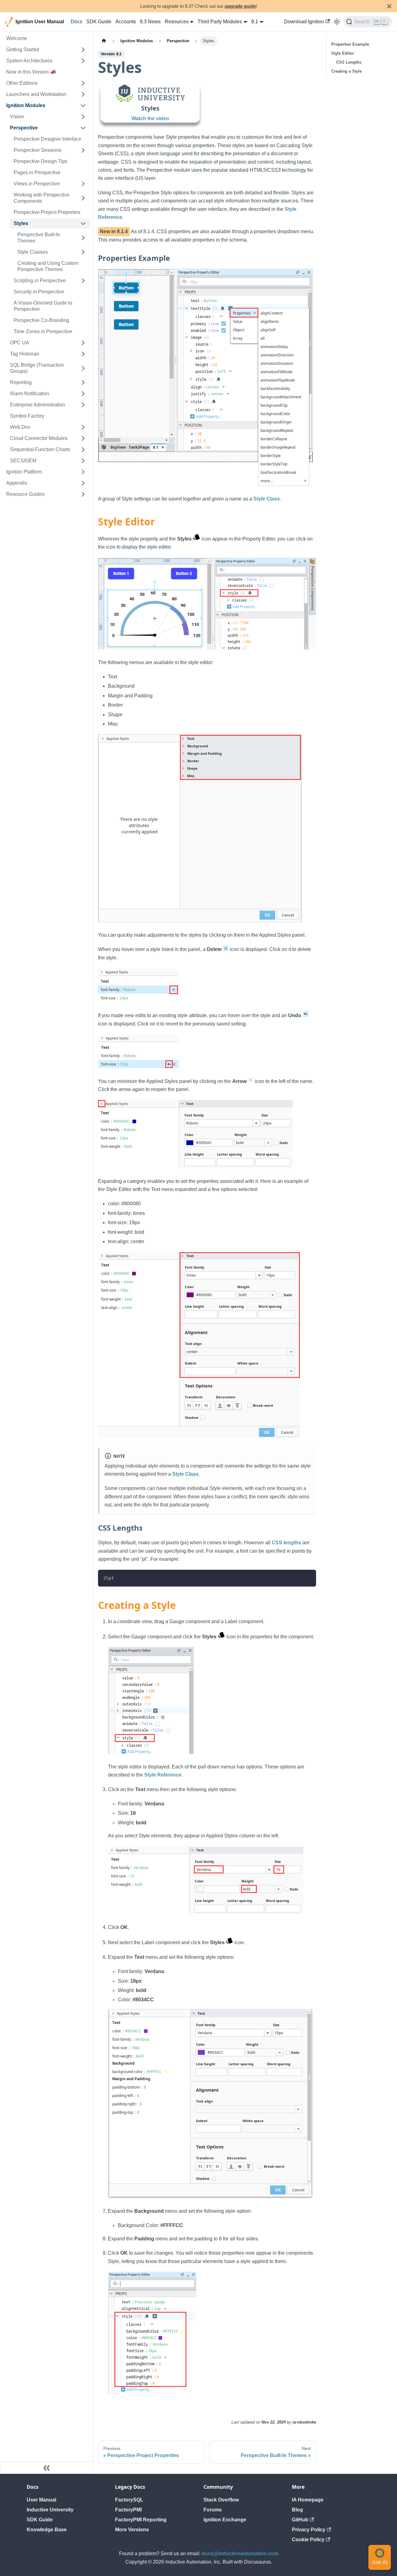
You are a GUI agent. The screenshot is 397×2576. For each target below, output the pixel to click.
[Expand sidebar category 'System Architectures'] (83, 61)
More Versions (132, 2530)
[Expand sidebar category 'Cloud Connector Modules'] (83, 438)
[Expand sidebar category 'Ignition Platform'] (83, 472)
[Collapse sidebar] (47, 2468)
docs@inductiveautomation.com (240, 2553)
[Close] (389, 6)
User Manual (41, 2500)
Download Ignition (304, 22)
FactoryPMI (128, 2510)
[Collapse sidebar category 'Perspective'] (83, 128)
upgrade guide (240, 6)
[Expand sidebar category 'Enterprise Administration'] (83, 405)
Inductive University (50, 2510)
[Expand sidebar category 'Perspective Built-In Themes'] (83, 238)
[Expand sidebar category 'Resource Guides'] (83, 494)
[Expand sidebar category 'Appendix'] (83, 483)
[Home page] (104, 41)
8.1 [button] (255, 22)
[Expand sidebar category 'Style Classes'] (83, 252)
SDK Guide (99, 22)
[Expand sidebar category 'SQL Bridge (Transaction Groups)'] (83, 368)
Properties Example (350, 44)
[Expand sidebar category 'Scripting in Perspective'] (83, 281)
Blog (297, 2510)
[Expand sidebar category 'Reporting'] (83, 383)
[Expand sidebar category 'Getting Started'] (83, 50)
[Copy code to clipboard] (308, 1577)
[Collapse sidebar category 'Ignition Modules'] (83, 106)
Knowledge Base (47, 2530)
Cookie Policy (308, 2540)
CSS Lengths (349, 62)
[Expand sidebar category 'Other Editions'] (83, 83)
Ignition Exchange (225, 2520)
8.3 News (150, 22)
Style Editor (343, 53)
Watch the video (150, 118)
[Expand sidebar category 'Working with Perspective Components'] (83, 198)
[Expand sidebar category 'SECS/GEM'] (83, 461)
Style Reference (163, 1775)
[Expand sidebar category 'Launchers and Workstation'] (83, 94)
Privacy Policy (309, 2530)
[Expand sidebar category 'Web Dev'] (83, 427)
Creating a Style (346, 71)
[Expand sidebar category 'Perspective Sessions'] (83, 150)
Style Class (267, 499)
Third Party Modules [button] (220, 22)
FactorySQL (129, 2500)
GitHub (300, 2520)
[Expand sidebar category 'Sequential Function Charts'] (83, 450)
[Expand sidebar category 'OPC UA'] (83, 343)
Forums (213, 2510)
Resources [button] (177, 22)
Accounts (126, 22)
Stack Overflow (221, 2500)
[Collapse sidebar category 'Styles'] (83, 224)
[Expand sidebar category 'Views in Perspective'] (83, 184)
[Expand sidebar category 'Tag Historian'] (83, 354)
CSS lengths (286, 1543)
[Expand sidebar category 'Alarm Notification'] (83, 394)
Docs (76, 22)
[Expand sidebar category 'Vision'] (83, 117)
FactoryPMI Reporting (141, 2520)
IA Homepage (308, 2500)
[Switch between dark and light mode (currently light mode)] (337, 22)
